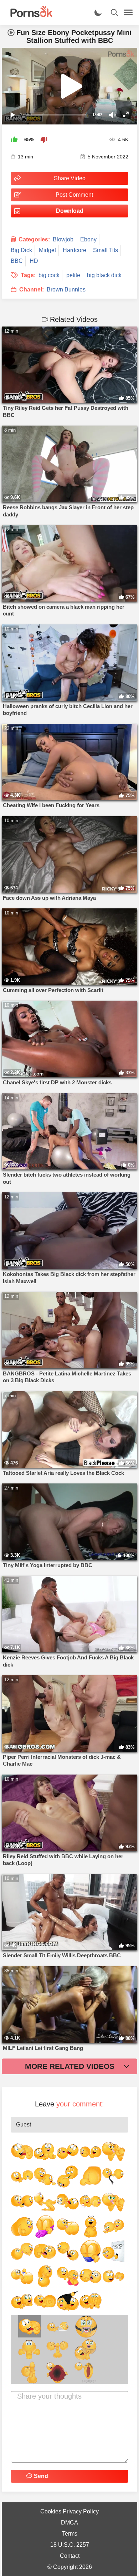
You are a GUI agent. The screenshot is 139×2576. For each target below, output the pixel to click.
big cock (49, 275)
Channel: (32, 290)
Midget (47, 250)
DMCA (69, 2523)
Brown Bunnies (66, 290)
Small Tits (105, 250)
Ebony (88, 239)
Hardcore (74, 250)
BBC (17, 261)
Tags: (28, 275)
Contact (70, 2556)
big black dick (104, 275)
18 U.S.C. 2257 (70, 2545)
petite (73, 275)
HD (34, 261)
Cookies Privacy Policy (69, 2511)
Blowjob (63, 239)
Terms (70, 2534)
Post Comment (74, 195)
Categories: (34, 239)
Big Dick (21, 250)
